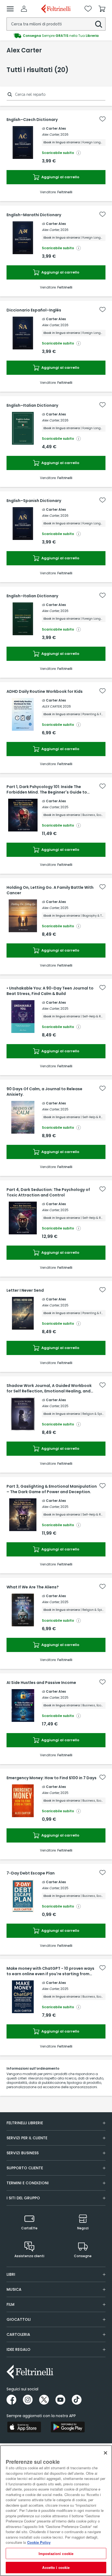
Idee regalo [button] (18, 2349)
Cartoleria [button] (18, 2334)
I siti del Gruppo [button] (23, 2198)
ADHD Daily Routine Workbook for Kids (45, 691)
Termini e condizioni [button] (28, 2183)
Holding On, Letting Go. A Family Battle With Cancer (50, 890)
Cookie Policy (39, 2542)
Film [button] (10, 2304)
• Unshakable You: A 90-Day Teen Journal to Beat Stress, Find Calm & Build (50, 991)
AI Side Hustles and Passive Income (41, 1683)
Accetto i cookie (56, 2567)
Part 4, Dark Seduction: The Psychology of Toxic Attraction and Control (48, 1192)
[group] (56, 36)
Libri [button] (11, 2274)
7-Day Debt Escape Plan (31, 1873)
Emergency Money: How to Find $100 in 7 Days (52, 1778)
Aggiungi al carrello (60, 177)
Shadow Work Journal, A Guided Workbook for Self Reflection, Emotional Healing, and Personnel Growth (49, 1388)
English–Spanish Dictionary (34, 501)
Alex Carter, (51, 134)
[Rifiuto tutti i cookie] (105, 2453)
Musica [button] (14, 2289)
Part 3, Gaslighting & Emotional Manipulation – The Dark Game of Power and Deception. (52, 1489)
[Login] (24, 9)
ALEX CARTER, (52, 706)
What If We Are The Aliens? (33, 1587)
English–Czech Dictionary (32, 120)
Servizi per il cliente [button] (27, 2138)
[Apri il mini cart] (102, 9)
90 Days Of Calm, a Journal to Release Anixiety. (44, 1092)
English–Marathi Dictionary (34, 215)
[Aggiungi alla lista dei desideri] (102, 119)
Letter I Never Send (25, 1290)
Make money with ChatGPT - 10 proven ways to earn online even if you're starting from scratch (50, 1971)
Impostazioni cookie (56, 2553)
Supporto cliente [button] (25, 2168)
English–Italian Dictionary (32, 405)
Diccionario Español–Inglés (34, 310)
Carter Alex (56, 128)
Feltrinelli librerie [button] (25, 2123)
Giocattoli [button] (19, 2319)
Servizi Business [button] (23, 2153)
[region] (56, 2511)
